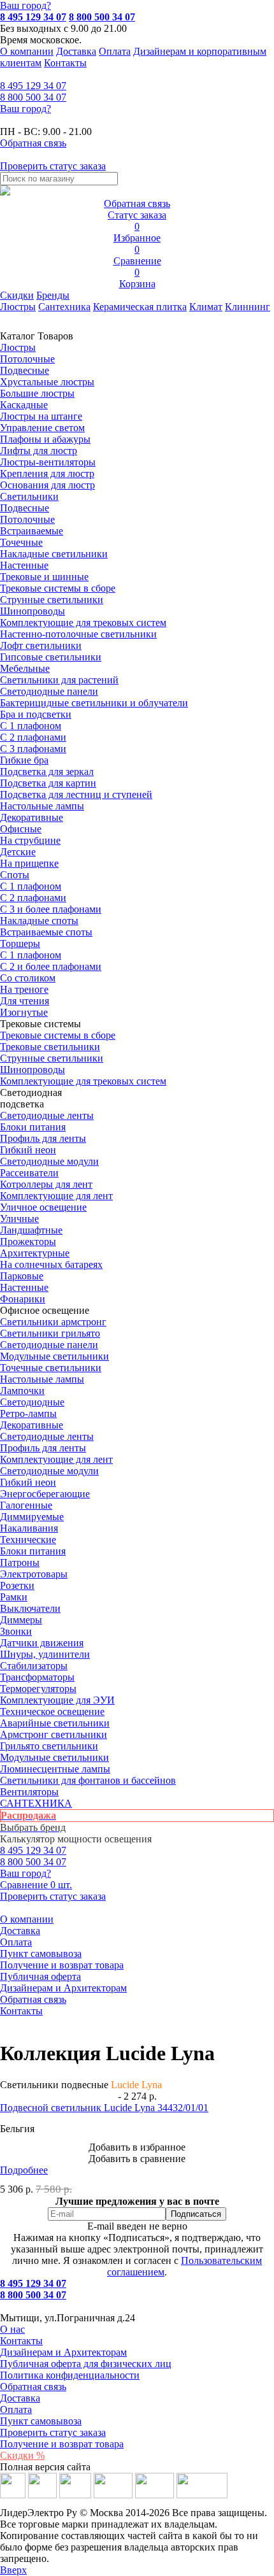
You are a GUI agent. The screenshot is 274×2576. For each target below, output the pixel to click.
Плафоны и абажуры (45, 439)
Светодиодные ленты (47, 1115)
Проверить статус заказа (53, 2432)
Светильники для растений (59, 680)
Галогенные (26, 1505)
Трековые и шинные (44, 577)
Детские (18, 852)
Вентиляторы (29, 1792)
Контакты (65, 63)
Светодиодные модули (49, 1161)
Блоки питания (33, 1127)
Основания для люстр (47, 485)
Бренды (53, 295)
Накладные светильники (54, 554)
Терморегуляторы (38, 1689)
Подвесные (25, 370)
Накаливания (29, 1528)
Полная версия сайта (45, 2467)
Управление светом (42, 428)
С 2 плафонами (33, 737)
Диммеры (21, 1620)
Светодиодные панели (49, 691)
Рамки (14, 1597)
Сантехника (64, 307)
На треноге (24, 989)
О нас (12, 2329)
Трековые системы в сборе (58, 588)
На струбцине (30, 840)
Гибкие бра (24, 760)
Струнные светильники (52, 600)
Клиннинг (248, 307)
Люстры (18, 307)
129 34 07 (33, 86)
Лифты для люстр (39, 451)
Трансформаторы (37, 1677)
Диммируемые (32, 1517)
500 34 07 (33, 97)
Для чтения (25, 1001)
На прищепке (29, 863)
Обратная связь (33, 1999)
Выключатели (30, 1608)
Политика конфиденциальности (70, 2375)
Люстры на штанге (41, 416)
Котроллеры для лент (46, 1184)
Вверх (13, 2570)
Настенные (24, 565)
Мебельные (25, 668)
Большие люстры (37, 393)
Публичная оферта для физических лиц (86, 2364)
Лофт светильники (41, 645)
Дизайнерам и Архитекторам (63, 1988)
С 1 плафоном (31, 726)
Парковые (22, 1276)
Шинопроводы (32, 611)
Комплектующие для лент (56, 1196)
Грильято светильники (49, 1746)
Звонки (16, 1631)
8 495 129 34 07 (33, 17)
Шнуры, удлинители (45, 1654)
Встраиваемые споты (46, 932)
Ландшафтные (31, 1230)
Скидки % (22, 2455)
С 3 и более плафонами (51, 909)
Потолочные (27, 359)
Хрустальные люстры (47, 382)
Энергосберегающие (45, 1494)
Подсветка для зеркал (47, 772)
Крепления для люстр (47, 473)
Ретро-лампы (28, 1413)
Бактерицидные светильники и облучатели (94, 703)
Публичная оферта (40, 1976)
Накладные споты (39, 921)
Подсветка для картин (48, 783)
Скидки (17, 295)
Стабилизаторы (34, 1666)
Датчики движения (42, 1643)
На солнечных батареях (51, 1264)
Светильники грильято (50, 1333)
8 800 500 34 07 (102, 17)
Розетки (17, 1585)
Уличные (19, 1219)
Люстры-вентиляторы (48, 462)
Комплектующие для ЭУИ (57, 1700)
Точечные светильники (51, 1368)
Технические (28, 1540)
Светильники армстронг (53, 1322)
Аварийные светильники (55, 1723)
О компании (27, 51)
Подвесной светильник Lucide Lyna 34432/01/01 (104, 2108)
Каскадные (24, 405)
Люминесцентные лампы (55, 1769)
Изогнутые (24, 1012)
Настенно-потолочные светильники (78, 634)
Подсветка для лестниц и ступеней (76, 794)
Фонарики (23, 1299)
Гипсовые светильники (51, 657)
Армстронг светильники (54, 1734)
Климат (206, 307)
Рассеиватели (29, 1173)
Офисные (21, 829)
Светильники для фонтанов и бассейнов (88, 1780)
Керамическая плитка (140, 307)
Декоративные (32, 817)
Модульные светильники (54, 1356)
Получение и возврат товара (62, 1965)
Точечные (21, 542)
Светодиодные (32, 1402)
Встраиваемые (32, 531)
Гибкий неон (28, 1150)
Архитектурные (35, 1253)
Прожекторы (28, 1242)
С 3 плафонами (33, 749)
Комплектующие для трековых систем (83, 623)
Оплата (115, 51)
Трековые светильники (50, 1047)
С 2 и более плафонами (51, 966)
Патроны (20, 1562)
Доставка (76, 51)
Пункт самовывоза (41, 1953)
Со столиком (28, 978)
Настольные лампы (42, 1379)
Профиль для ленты (43, 1138)
